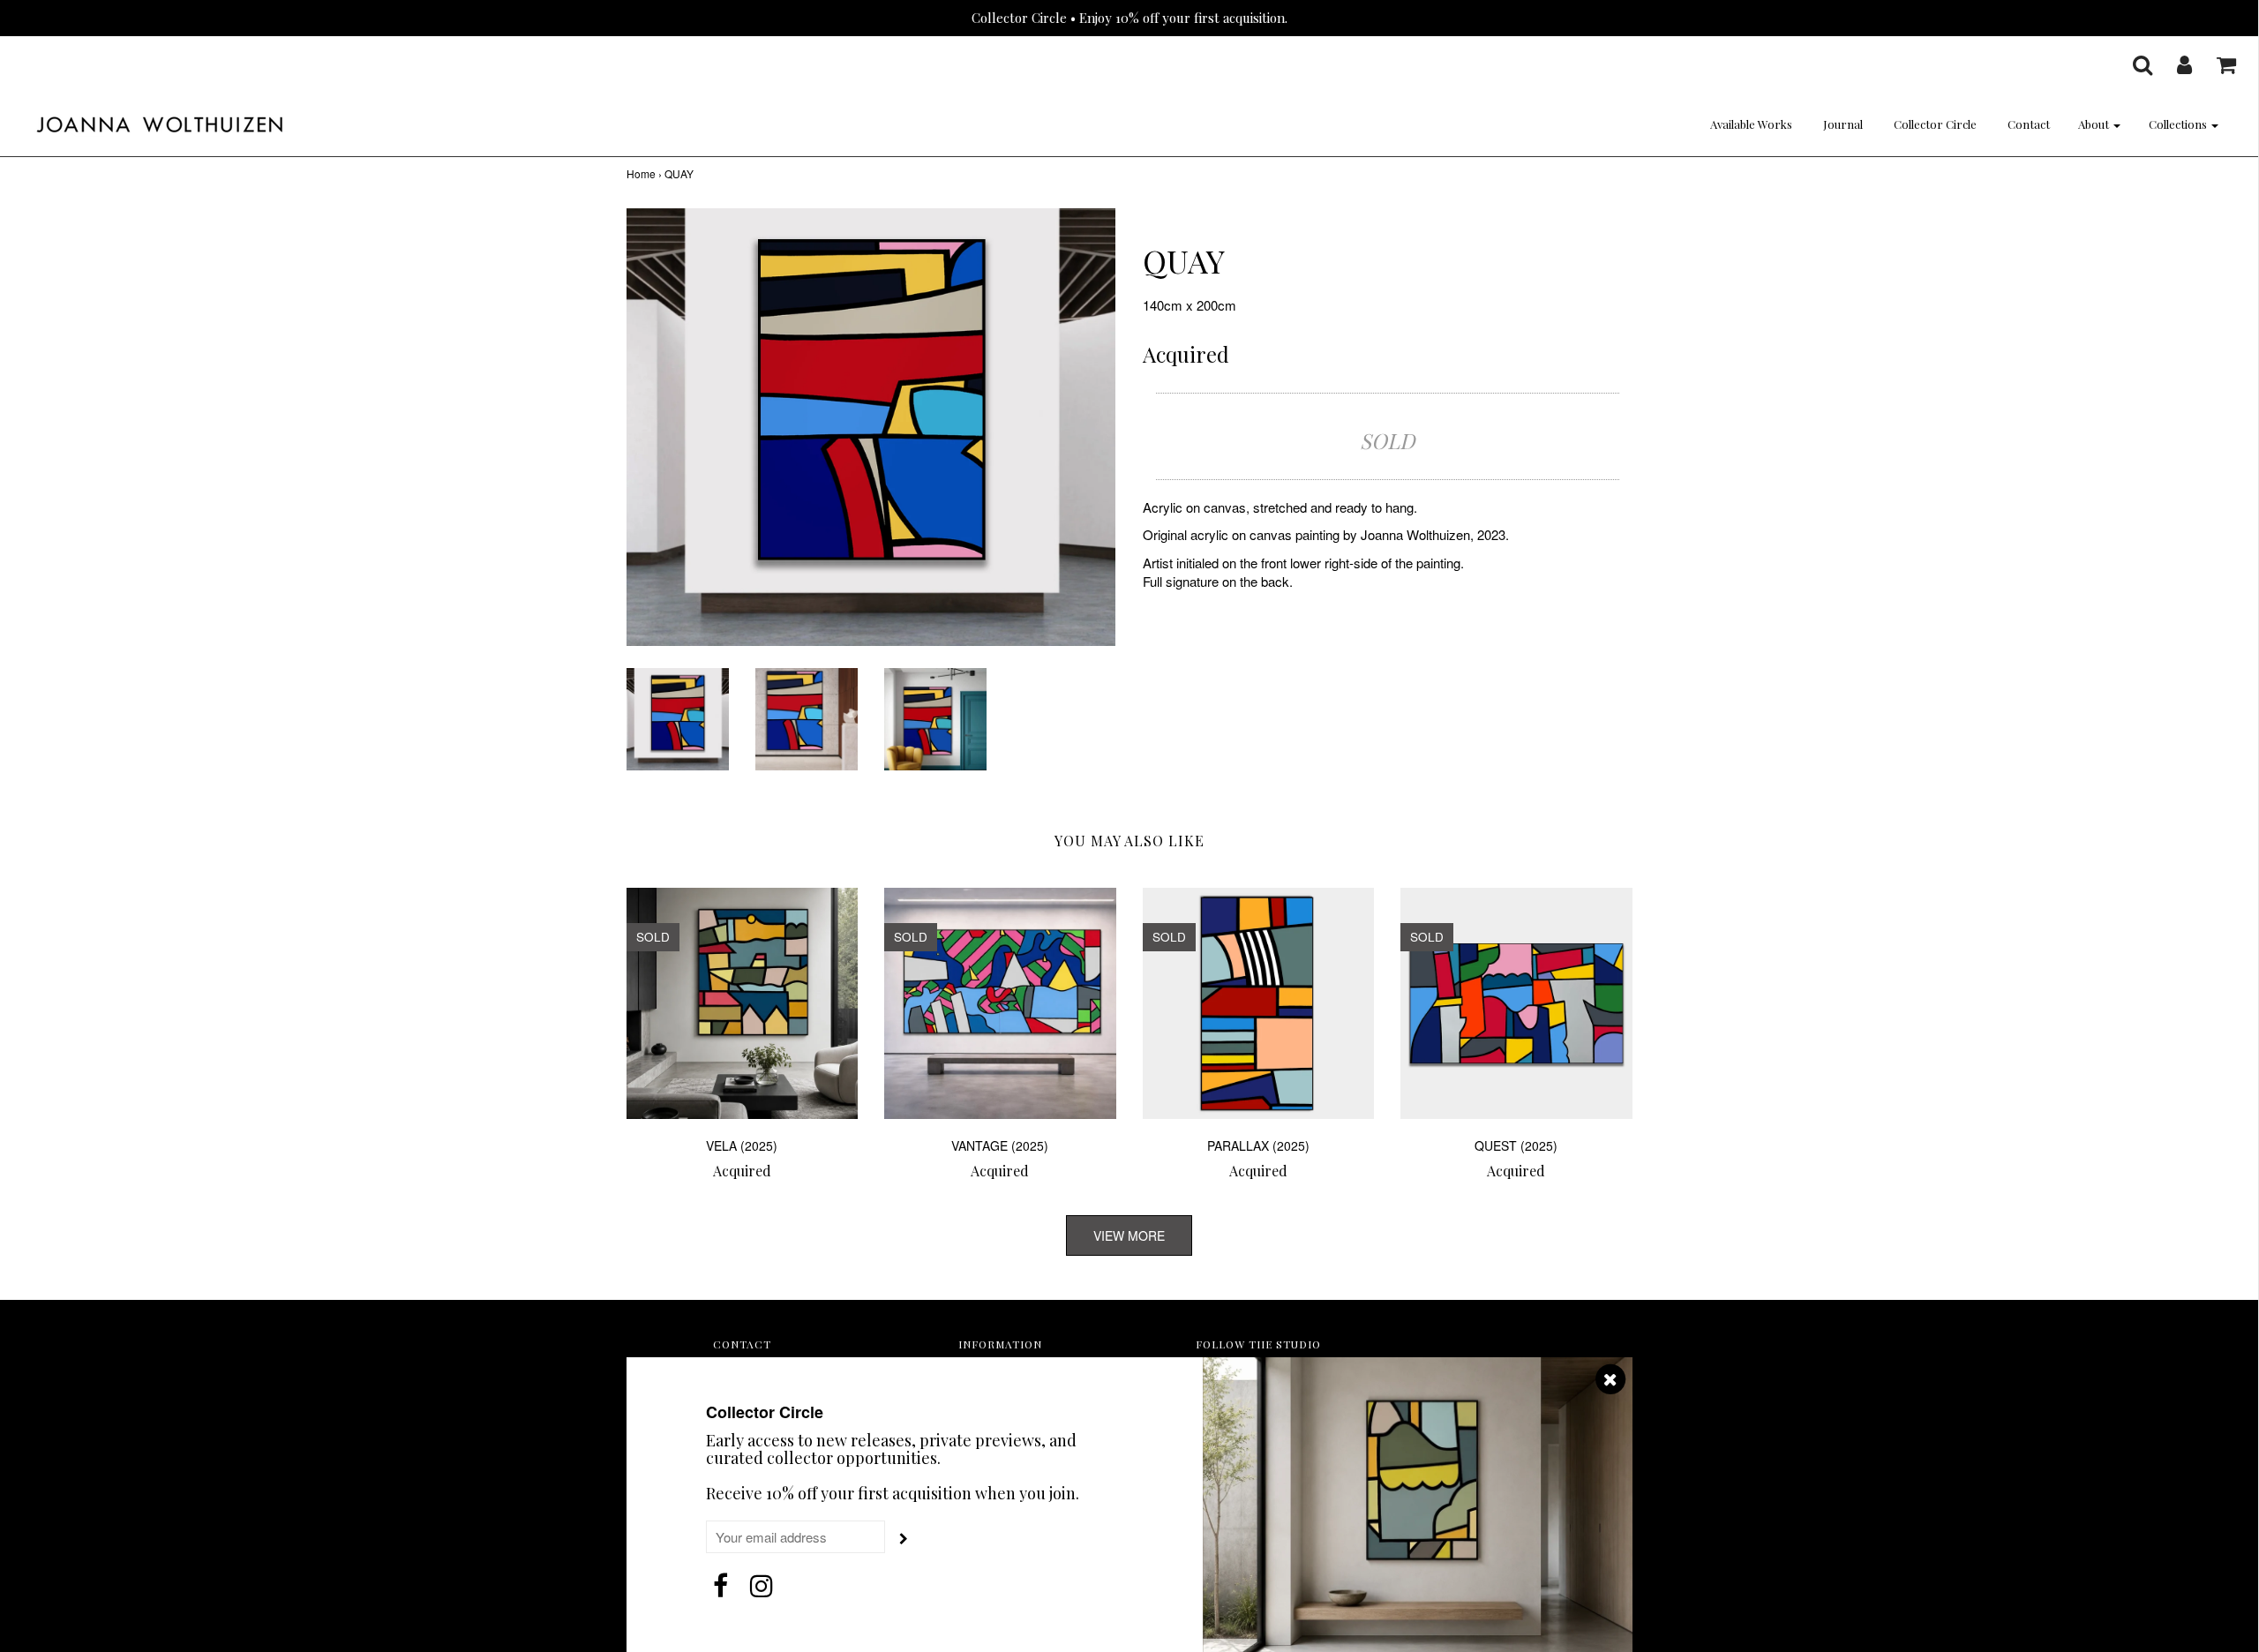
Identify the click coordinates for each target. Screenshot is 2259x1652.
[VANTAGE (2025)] (1000, 1004)
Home (641, 173)
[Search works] (2131, 64)
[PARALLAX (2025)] (1259, 1004)
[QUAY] (678, 717)
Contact (2029, 124)
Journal (1843, 124)
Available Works (1751, 124)
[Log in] (2173, 64)
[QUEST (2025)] (1516, 1004)
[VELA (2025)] (743, 1004)
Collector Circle (1935, 124)
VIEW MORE (1129, 1235)
